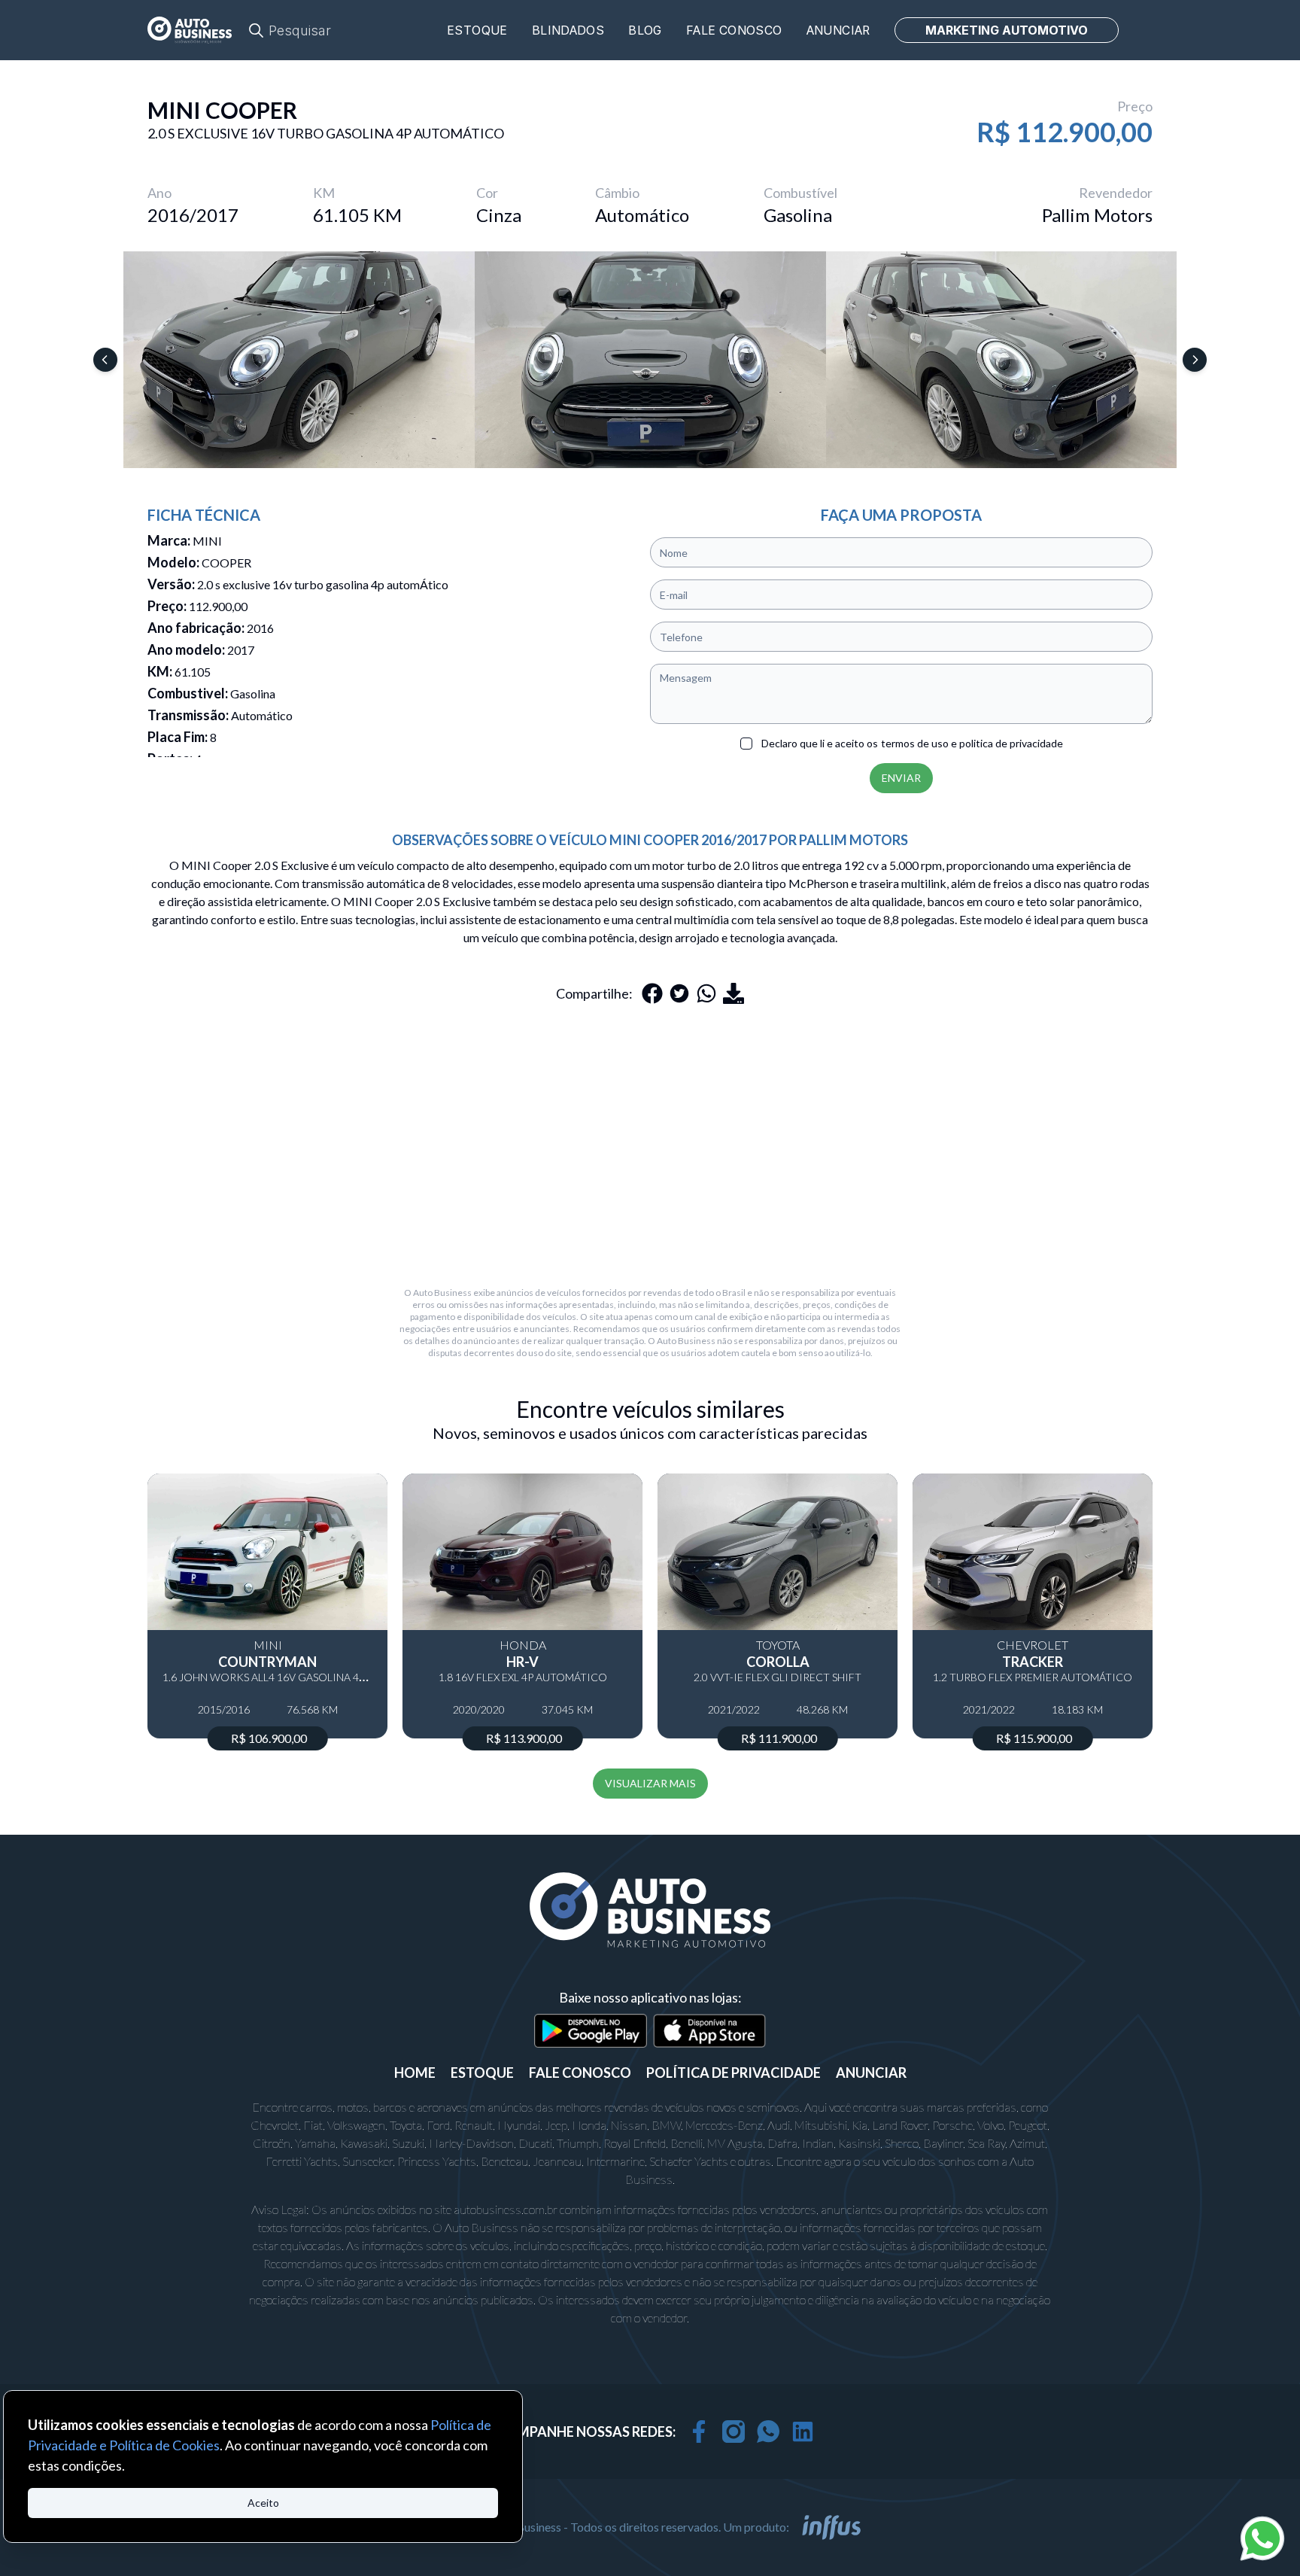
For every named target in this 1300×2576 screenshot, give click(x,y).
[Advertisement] (650, 1145)
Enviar (901, 778)
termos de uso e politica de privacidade (972, 743)
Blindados (568, 30)
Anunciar (838, 30)
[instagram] (734, 2432)
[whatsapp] (768, 2432)
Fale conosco (734, 30)
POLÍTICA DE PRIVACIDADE (734, 2073)
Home (415, 2073)
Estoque (477, 30)
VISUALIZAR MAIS (650, 1783)
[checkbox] (746, 744)
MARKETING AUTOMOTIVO (1007, 30)
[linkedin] (803, 2432)
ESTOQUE (482, 2073)
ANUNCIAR (871, 2073)
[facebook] (699, 2432)
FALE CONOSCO (580, 2073)
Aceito (263, 2503)
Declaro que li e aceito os (912, 743)
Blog (645, 30)
